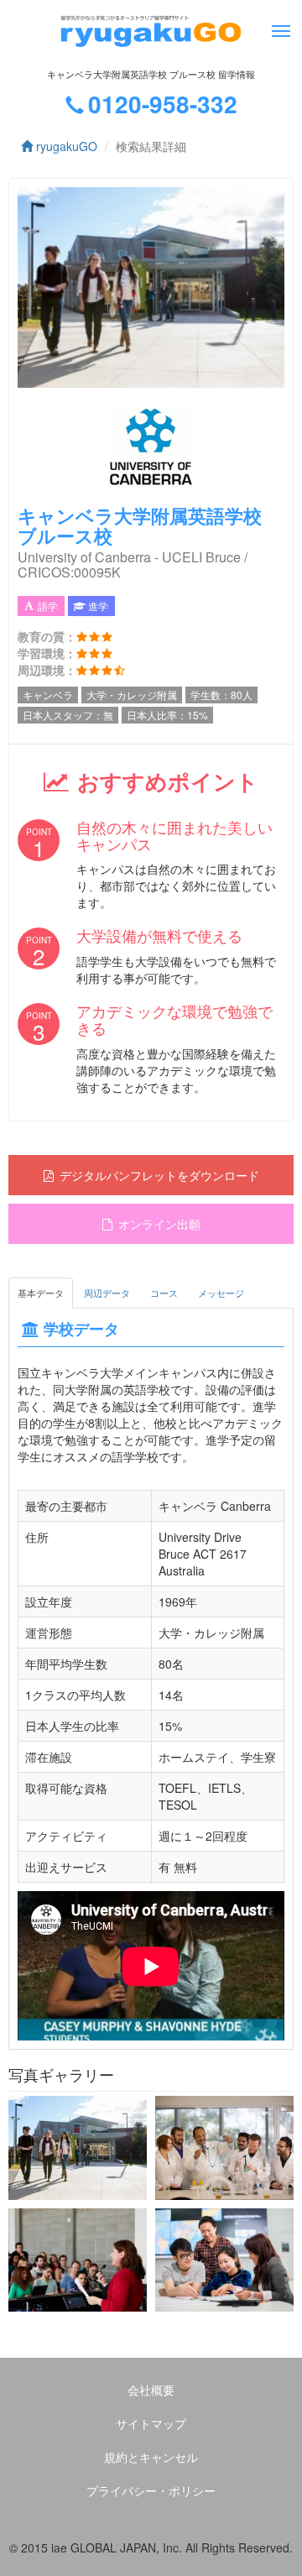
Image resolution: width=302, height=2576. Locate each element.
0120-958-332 (163, 104)
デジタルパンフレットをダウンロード (159, 1175)
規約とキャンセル (151, 2457)
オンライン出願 (159, 1224)
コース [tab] (164, 1293)
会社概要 (151, 2390)
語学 (48, 606)
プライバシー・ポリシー (151, 2490)
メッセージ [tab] (221, 1293)
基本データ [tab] (41, 1293)
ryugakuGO (65, 146)
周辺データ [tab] (107, 1293)
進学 (98, 606)
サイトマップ (151, 2423)
